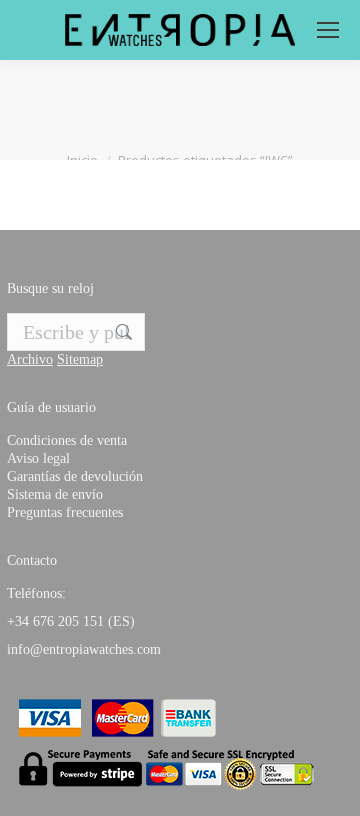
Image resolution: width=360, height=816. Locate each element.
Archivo (30, 359)
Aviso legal (38, 458)
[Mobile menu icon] (328, 30)
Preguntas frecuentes (65, 512)
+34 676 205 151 (55, 621)
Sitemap (80, 359)
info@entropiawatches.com (84, 649)
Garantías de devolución (75, 476)
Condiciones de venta (67, 440)
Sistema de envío (55, 494)
